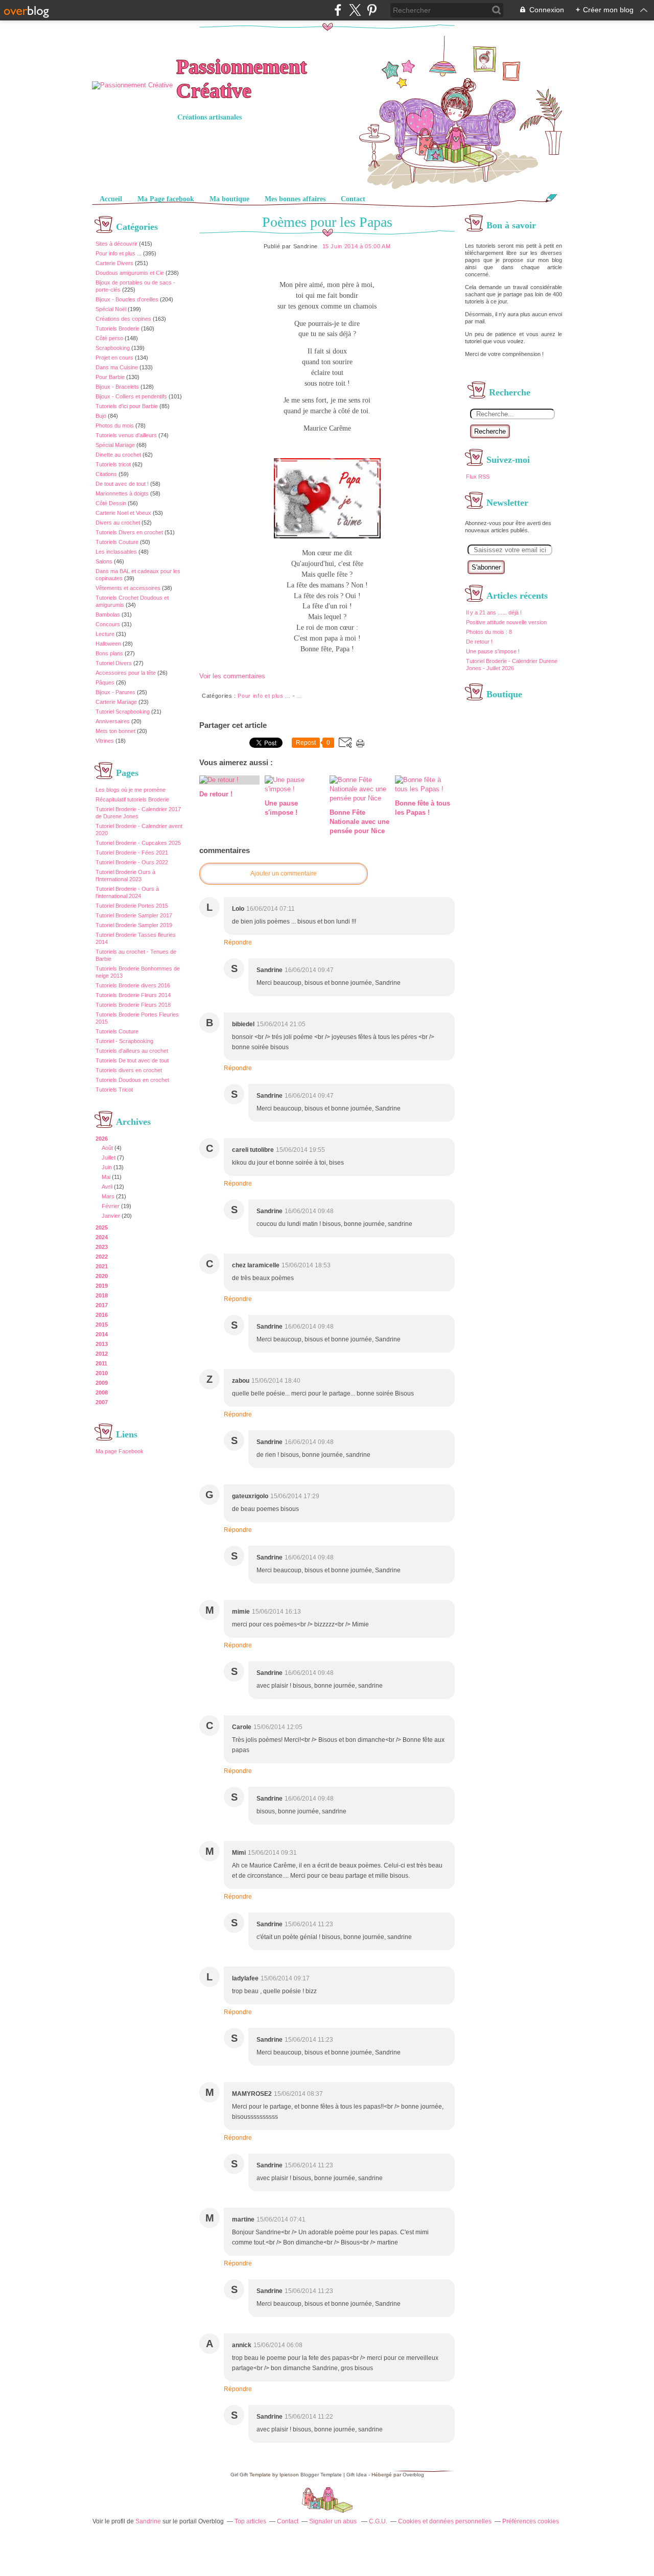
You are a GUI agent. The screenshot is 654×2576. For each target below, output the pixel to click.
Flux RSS (478, 477)
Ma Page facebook (166, 199)
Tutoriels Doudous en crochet (132, 1080)
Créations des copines (123, 319)
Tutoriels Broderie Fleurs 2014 (133, 995)
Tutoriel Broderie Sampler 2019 (134, 925)
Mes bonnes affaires (295, 199)
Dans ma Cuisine (117, 367)
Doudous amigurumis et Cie (130, 273)
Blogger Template (321, 2475)
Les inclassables (116, 552)
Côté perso (109, 338)
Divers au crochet (118, 523)
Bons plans (109, 653)
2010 (102, 1373)
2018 (102, 1295)
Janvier (111, 1216)
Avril (107, 1187)
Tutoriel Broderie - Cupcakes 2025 (138, 843)
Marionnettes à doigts (122, 493)
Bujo (101, 416)
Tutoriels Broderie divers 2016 (133, 985)
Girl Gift (239, 2475)
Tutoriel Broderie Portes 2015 (132, 906)
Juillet (109, 1157)
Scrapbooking (113, 348)
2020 (102, 1276)
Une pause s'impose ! (493, 651)
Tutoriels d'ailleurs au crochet (132, 1051)
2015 (102, 1325)
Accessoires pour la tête (126, 673)
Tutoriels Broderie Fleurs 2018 (133, 1005)
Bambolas (108, 615)
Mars (108, 1196)
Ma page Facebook (120, 1451)
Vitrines (105, 741)
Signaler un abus (334, 2521)
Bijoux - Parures (115, 692)
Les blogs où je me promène (131, 790)
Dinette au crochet (118, 455)
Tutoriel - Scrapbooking (124, 1041)
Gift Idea (357, 2475)
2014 (102, 1334)
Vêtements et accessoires (128, 588)
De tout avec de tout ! (122, 484)
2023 (102, 1247)
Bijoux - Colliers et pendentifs (131, 396)
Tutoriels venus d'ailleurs (126, 435)
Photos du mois (115, 426)
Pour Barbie (110, 377)
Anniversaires (113, 721)
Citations (106, 474)
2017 (102, 1305)
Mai (106, 1177)
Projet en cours (114, 358)
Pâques (105, 682)
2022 (102, 1257)
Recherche (490, 431)
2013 (102, 1344)
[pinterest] (372, 10)
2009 (102, 1383)
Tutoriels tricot (113, 464)
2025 (102, 1227)
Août (107, 1148)
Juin (107, 1167)
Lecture (105, 634)
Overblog (413, 2475)
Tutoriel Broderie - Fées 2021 (132, 853)
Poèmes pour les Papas (327, 222)
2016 (102, 1315)
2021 (102, 1266)
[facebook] (338, 10)
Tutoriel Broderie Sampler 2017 (134, 915)
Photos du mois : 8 (489, 632)
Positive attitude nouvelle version (506, 622)
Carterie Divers (114, 263)
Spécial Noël (111, 309)
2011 (101, 1363)
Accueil (111, 199)
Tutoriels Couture (117, 542)
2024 (102, 1237)
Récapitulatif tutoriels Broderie (132, 799)
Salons (104, 561)
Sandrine (148, 2521)
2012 (102, 1354)
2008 (102, 1392)
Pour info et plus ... (119, 253)
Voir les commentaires (232, 676)
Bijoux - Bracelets (117, 387)
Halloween (108, 644)
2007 (102, 1402)
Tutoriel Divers (114, 663)
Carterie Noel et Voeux (123, 513)
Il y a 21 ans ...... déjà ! (494, 612)
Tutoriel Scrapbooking (123, 712)
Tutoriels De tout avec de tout (132, 1060)
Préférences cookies (531, 2521)
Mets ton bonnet (115, 731)
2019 (102, 1286)
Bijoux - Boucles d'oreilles (127, 299)
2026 (102, 1139)
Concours (108, 624)
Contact (353, 199)
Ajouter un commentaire (284, 873)
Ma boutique (229, 199)
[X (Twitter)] (355, 10)
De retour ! (479, 642)
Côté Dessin (111, 503)
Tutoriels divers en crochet (129, 1070)
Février (111, 1206)
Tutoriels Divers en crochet (129, 532)
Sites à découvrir (116, 244)
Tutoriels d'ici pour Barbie (127, 406)
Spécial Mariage (115, 445)
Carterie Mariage (116, 702)
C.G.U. (378, 2521)
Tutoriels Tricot (114, 1090)
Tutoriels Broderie (118, 328)
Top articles (250, 2521)
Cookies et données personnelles (445, 2521)
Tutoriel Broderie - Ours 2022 (132, 862)
